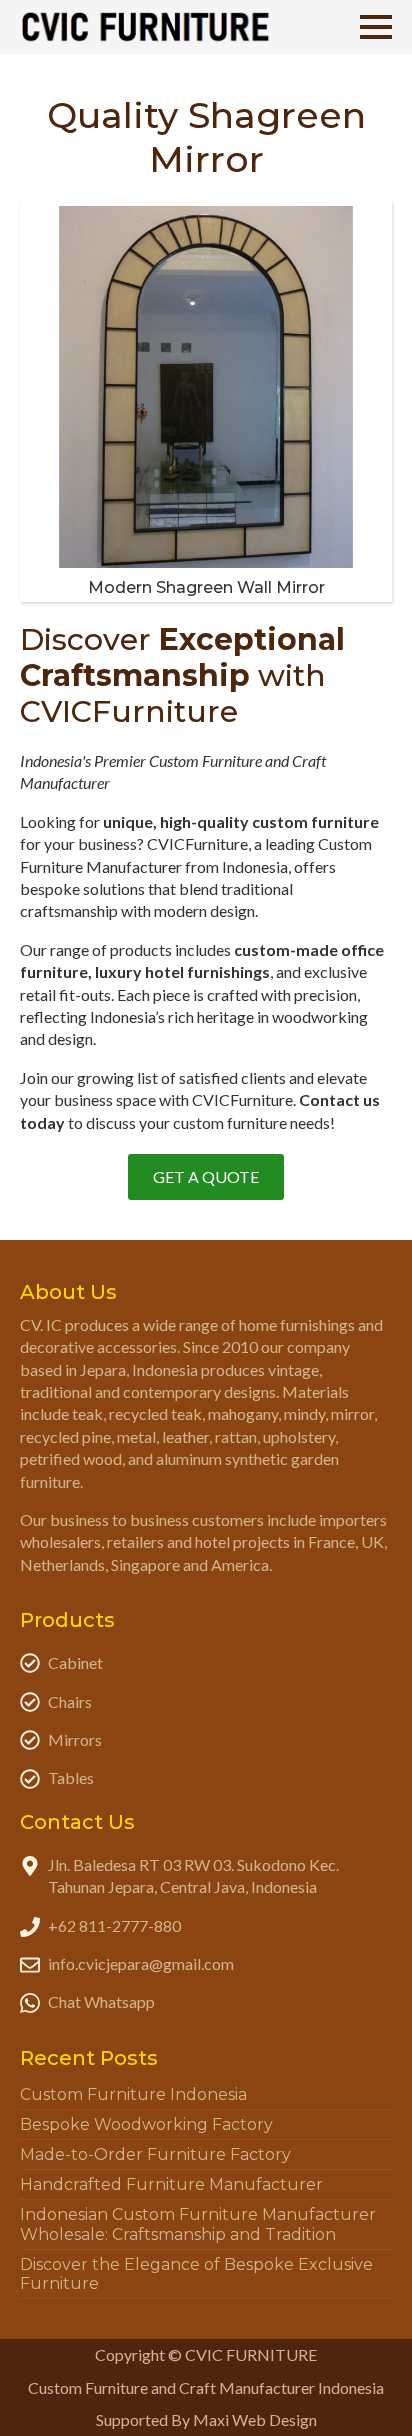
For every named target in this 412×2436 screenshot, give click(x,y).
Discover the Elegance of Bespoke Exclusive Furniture (196, 2274)
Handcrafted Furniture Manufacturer (171, 2184)
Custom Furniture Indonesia (133, 2094)
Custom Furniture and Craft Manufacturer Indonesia (206, 2387)
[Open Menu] (376, 27)
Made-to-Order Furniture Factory (155, 2154)
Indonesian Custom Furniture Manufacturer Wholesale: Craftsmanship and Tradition (198, 2224)
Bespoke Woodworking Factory (146, 2124)
